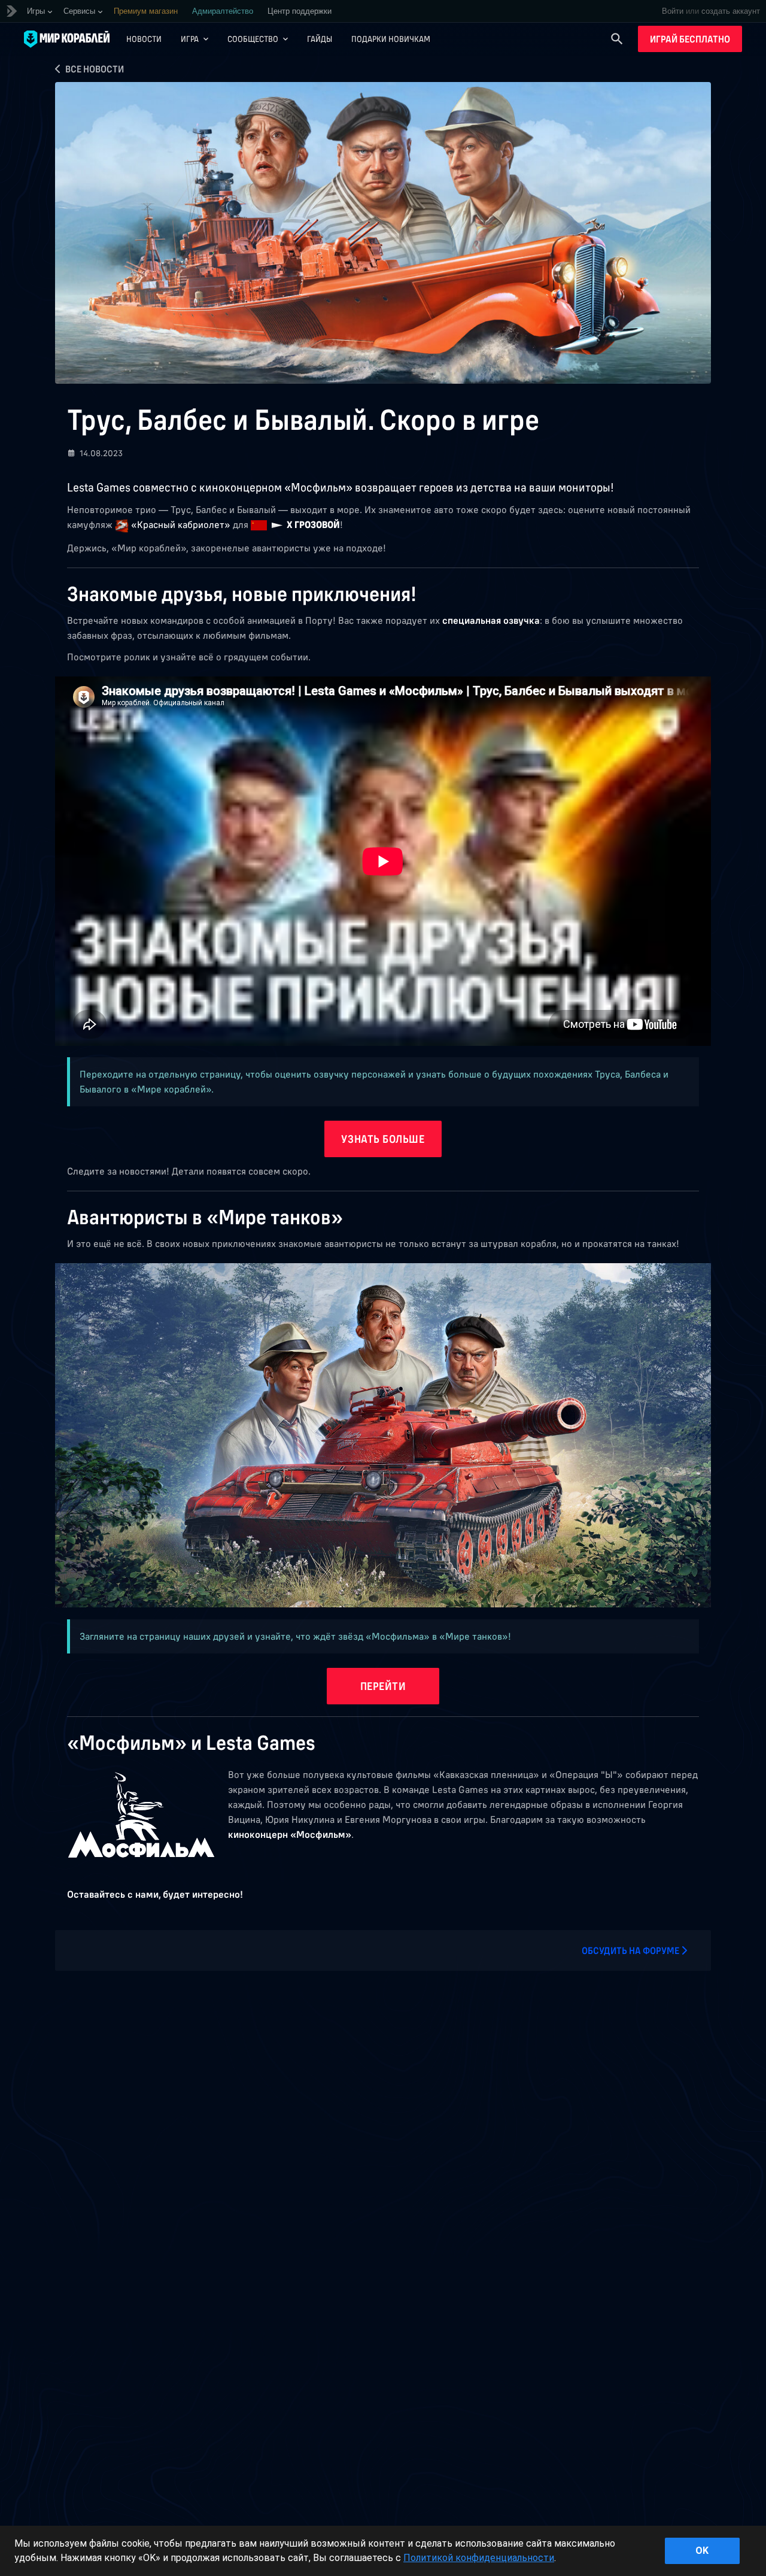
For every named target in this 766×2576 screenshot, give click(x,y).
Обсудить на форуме (631, 1950)
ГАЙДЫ (320, 39)
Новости (144, 39)
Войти (673, 11)
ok (702, 2551)
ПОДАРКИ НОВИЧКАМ (391, 39)
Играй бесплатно (690, 39)
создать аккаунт (731, 11)
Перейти (383, 1686)
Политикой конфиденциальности (479, 2558)
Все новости (94, 69)
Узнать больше (383, 1139)
